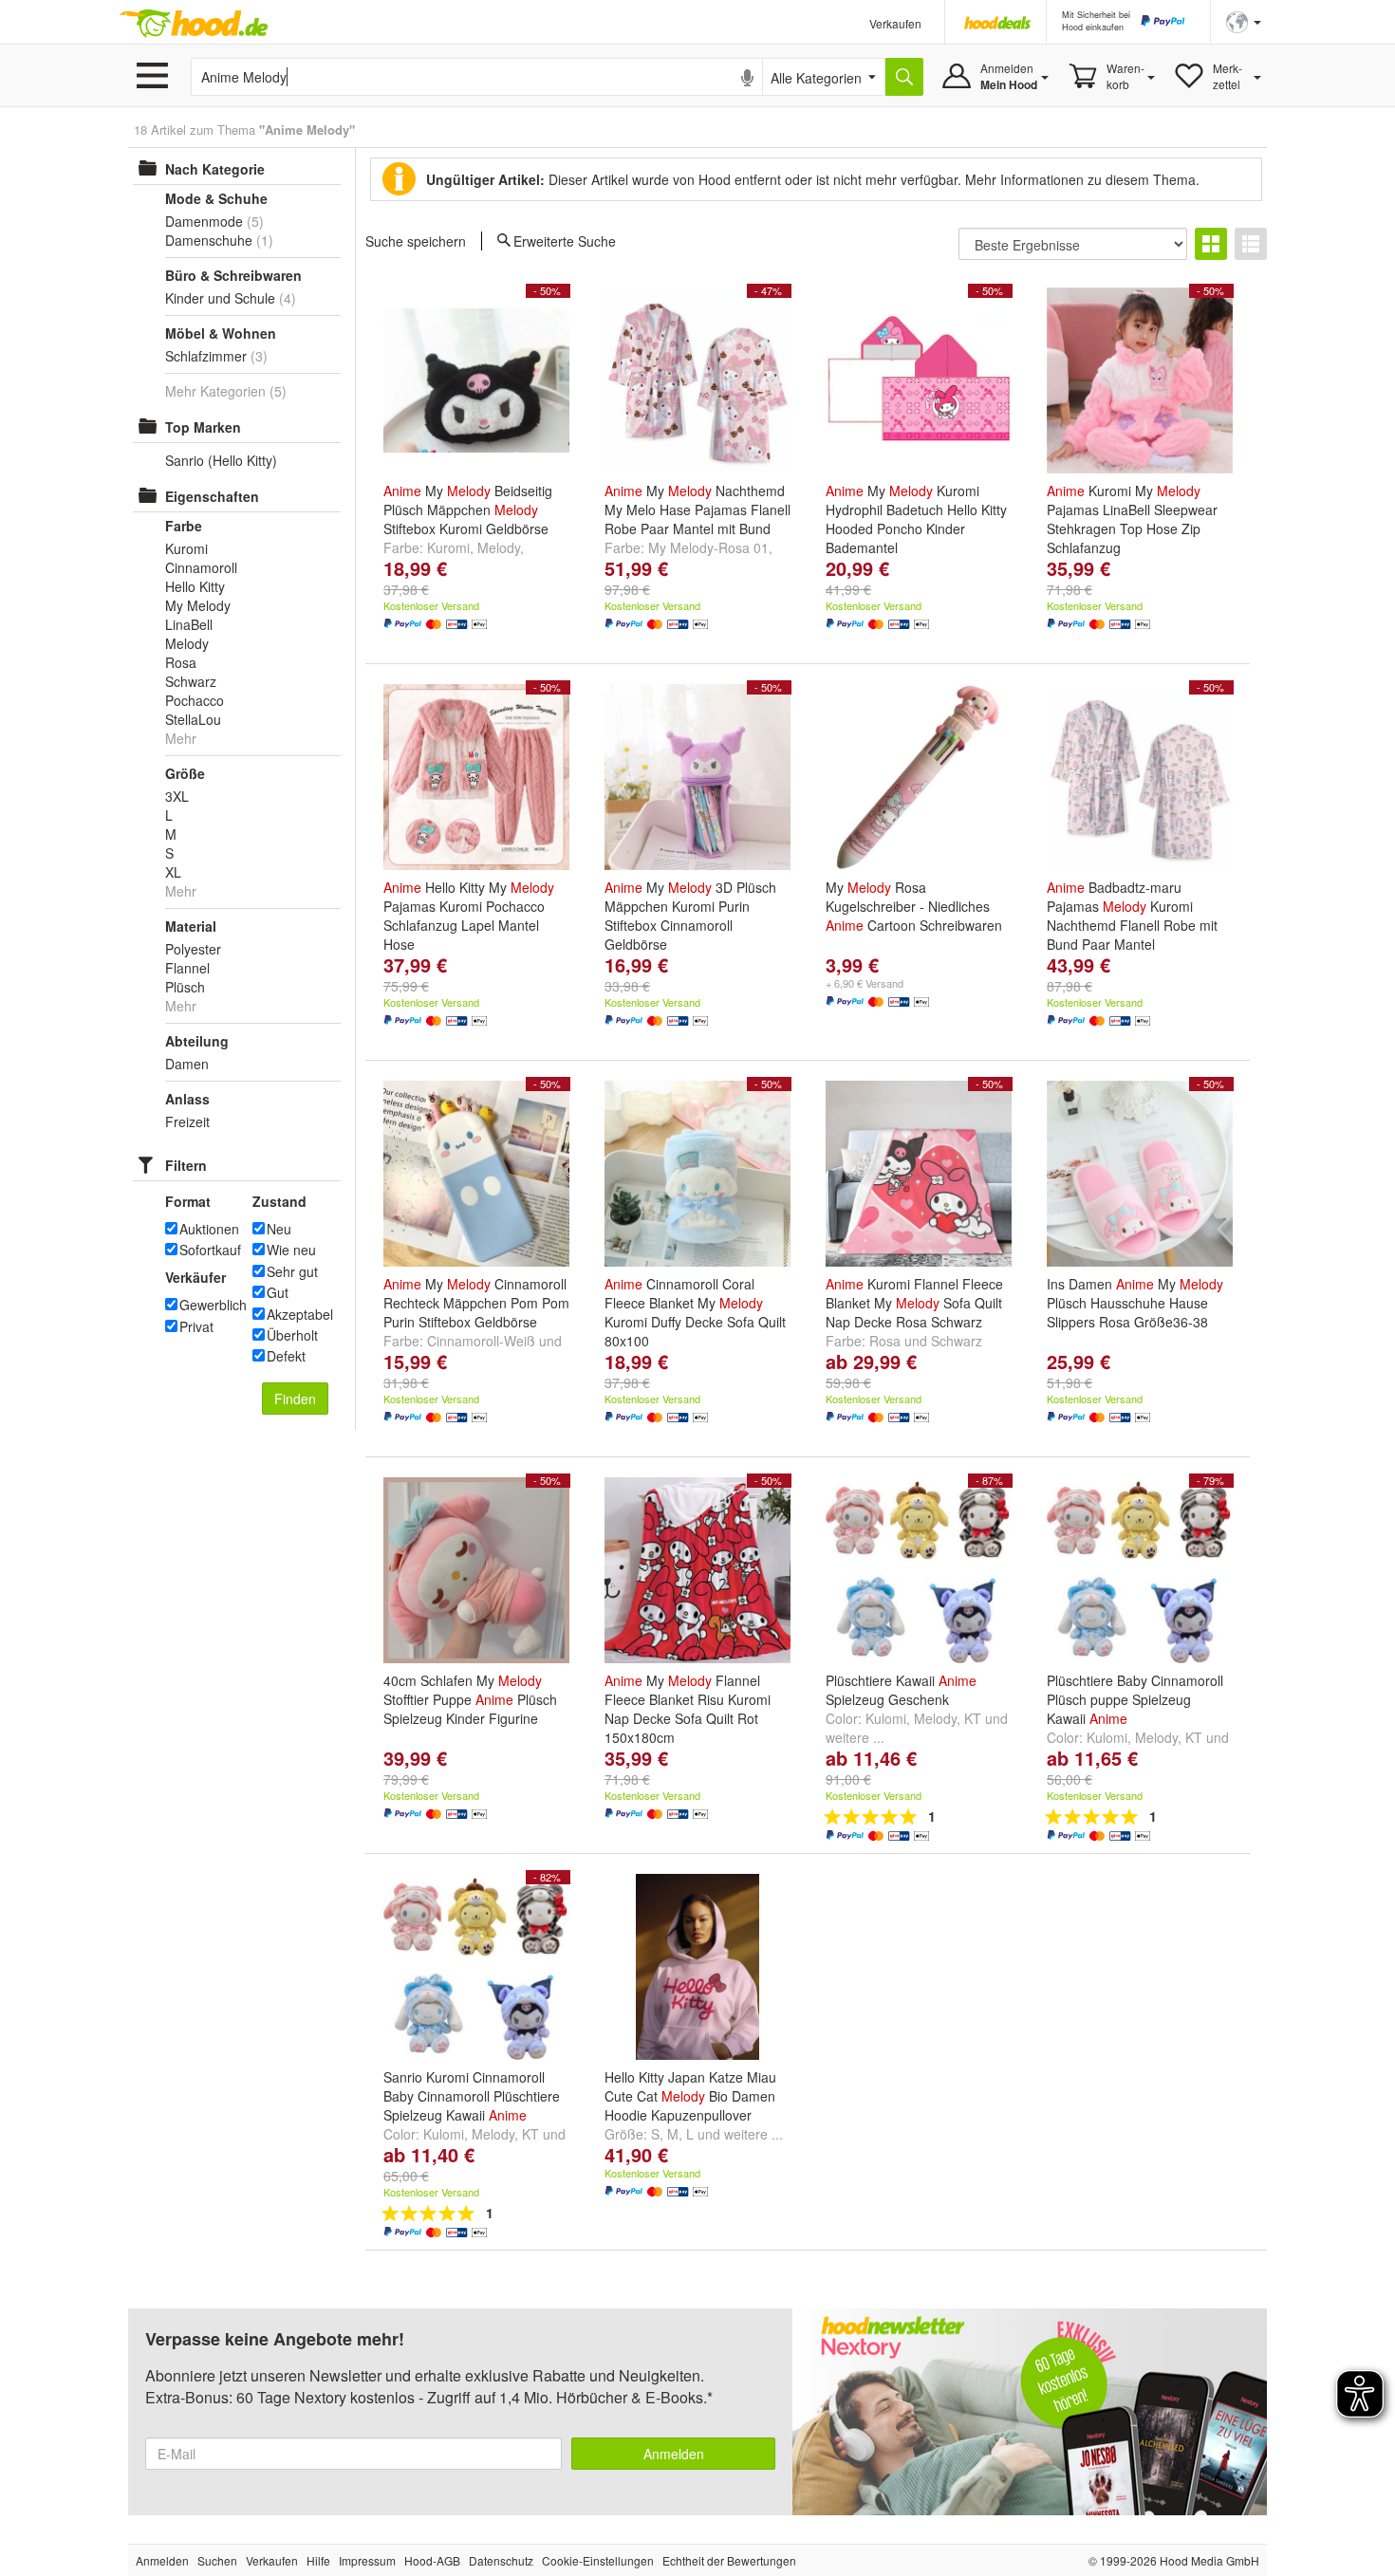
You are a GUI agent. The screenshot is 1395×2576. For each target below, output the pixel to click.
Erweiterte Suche (565, 240)
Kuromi (448, 547)
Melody (499, 547)
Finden (295, 1399)
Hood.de (194, 24)
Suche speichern (416, 241)
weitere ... (855, 1737)
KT (973, 1718)
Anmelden (674, 2454)
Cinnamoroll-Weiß (481, 1341)
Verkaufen (895, 23)
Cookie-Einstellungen (598, 2560)
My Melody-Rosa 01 (708, 547)
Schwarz (957, 1341)
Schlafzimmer (206, 356)
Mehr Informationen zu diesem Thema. (1082, 179)
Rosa (885, 1341)
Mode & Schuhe (216, 198)
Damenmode (204, 221)
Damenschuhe (209, 240)
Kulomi (886, 1718)
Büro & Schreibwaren (233, 275)
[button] (1244, 20)
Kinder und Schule (220, 298)
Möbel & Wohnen (221, 333)
